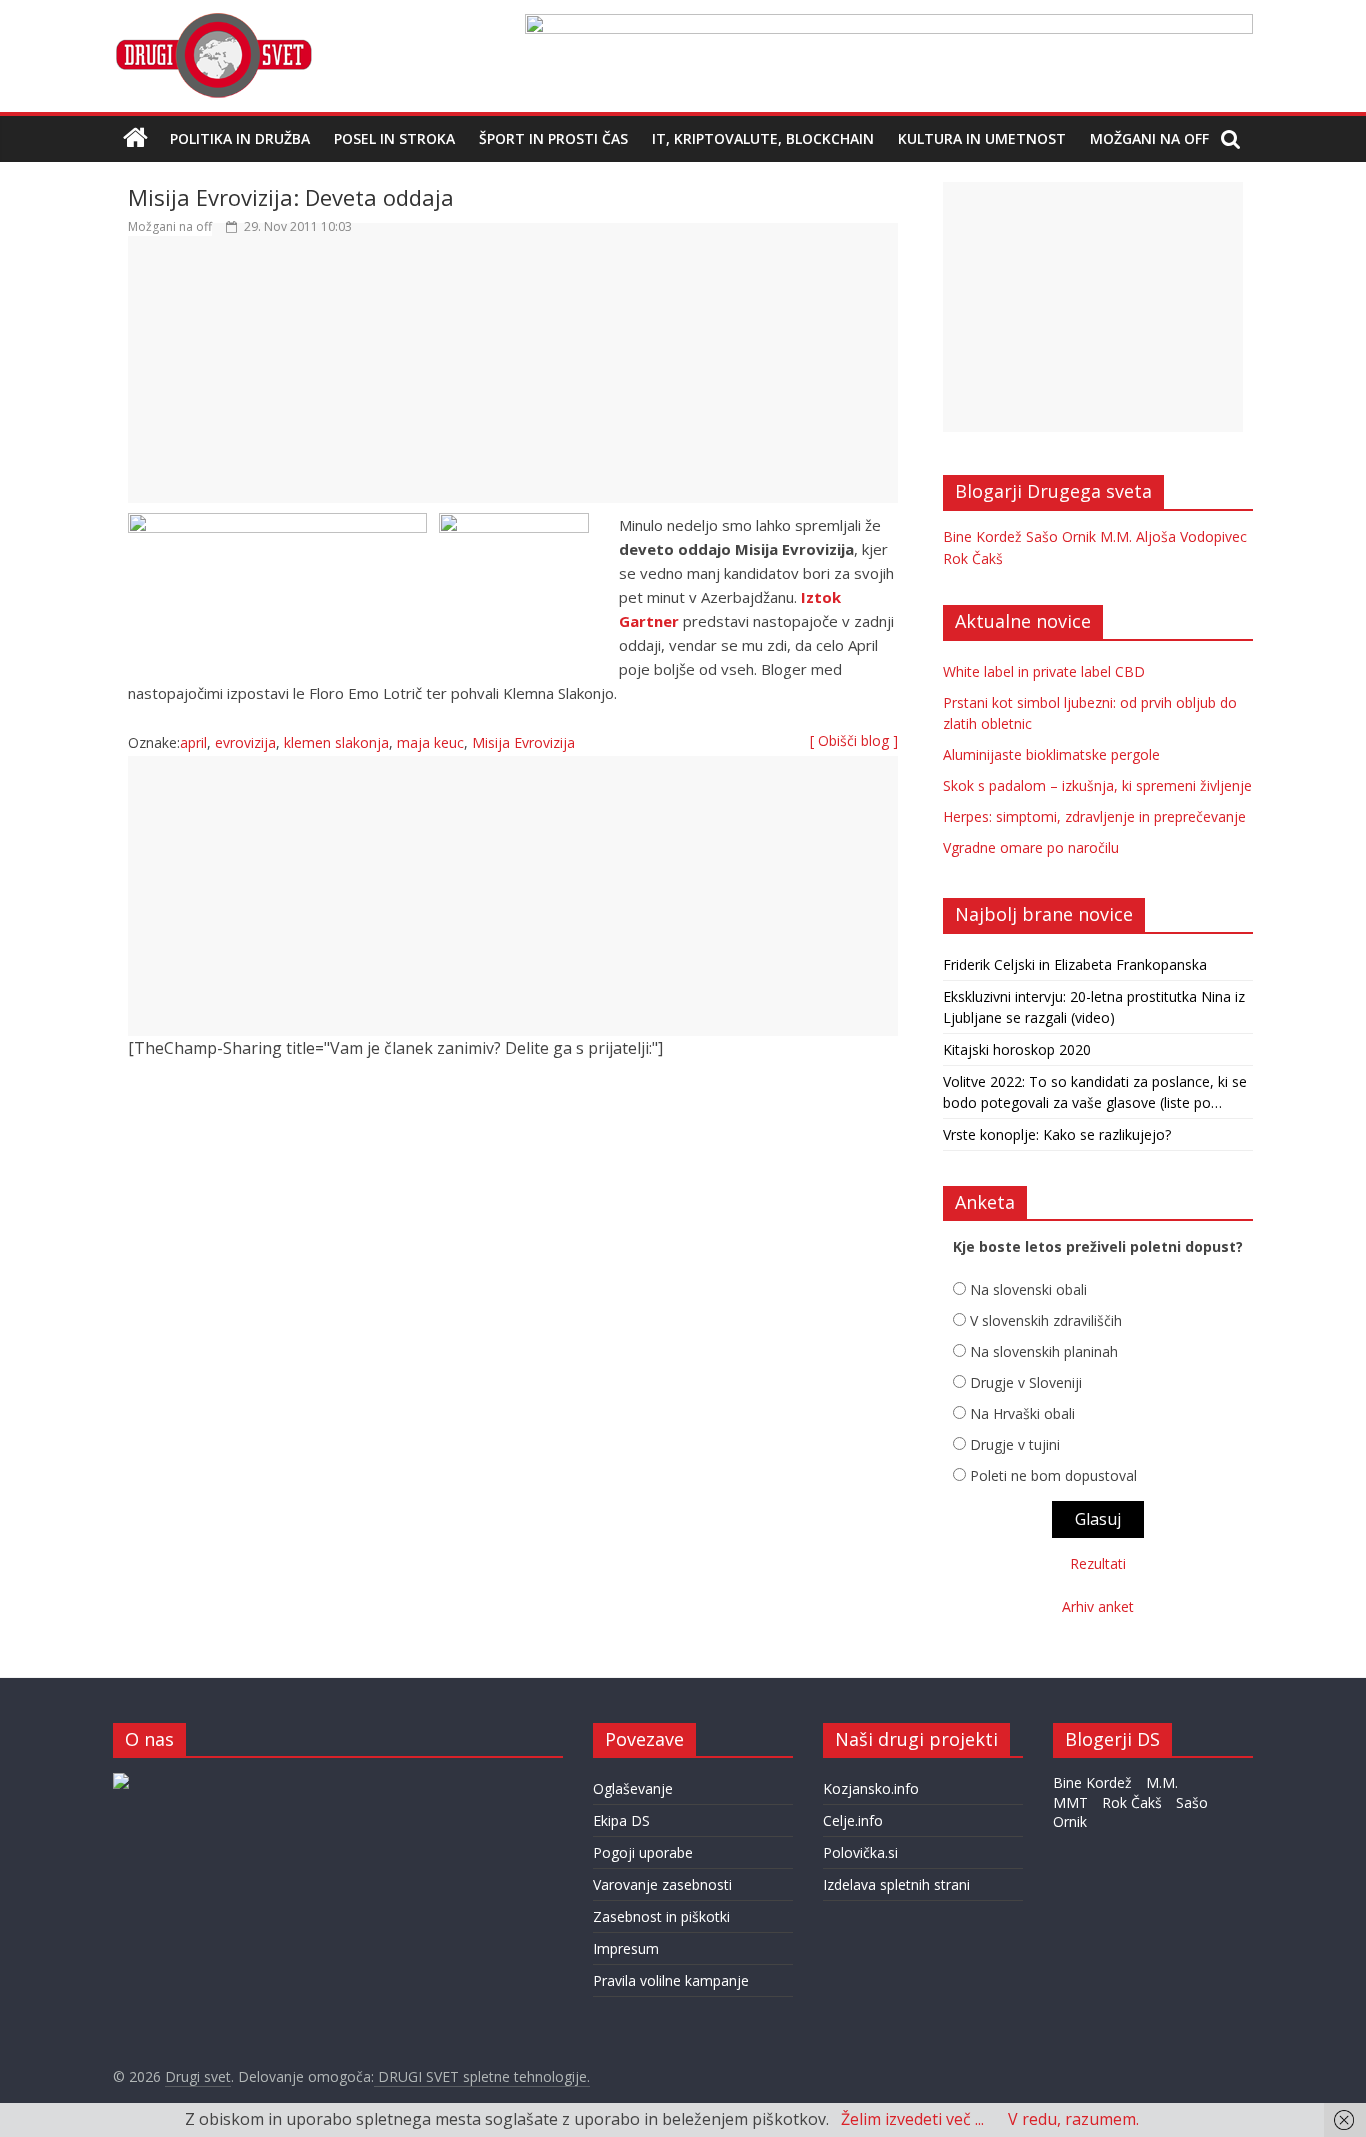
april (193, 742)
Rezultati (1098, 1563)
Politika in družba (240, 138)
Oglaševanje (633, 1788)
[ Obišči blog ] (854, 740)
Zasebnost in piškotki (661, 1916)
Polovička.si (860, 1852)
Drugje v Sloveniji (1026, 1382)
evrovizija (245, 742)
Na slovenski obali (1028, 1289)
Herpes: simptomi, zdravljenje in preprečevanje (1094, 816)
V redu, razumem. (1073, 2119)
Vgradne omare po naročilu (1031, 847)
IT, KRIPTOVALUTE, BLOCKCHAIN (763, 138)
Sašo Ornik (1061, 536)
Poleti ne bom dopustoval (1053, 1475)
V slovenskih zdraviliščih (1046, 1320)
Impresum (626, 1948)
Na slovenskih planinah (1044, 1351)
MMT (1070, 1802)
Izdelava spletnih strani (896, 1884)
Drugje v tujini (1015, 1444)
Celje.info (853, 1820)
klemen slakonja (336, 742)
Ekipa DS (621, 1820)
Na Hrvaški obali (1022, 1413)
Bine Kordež (982, 536)
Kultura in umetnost (982, 138)
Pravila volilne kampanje (671, 1980)
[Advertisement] (513, 379)
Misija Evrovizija (523, 742)
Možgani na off (1149, 138)
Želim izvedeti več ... (912, 2119)
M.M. (1116, 536)
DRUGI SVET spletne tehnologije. (482, 2076)
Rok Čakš (973, 558)
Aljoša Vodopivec (1191, 536)
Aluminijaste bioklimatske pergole (1051, 754)
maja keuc (430, 742)
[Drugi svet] (213, 22)
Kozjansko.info (871, 1788)
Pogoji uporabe (643, 1852)
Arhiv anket (1098, 1606)
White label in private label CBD (1044, 671)
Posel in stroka (394, 138)
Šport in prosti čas (553, 138)
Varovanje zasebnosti (662, 1884)
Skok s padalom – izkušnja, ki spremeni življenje (1097, 785)
